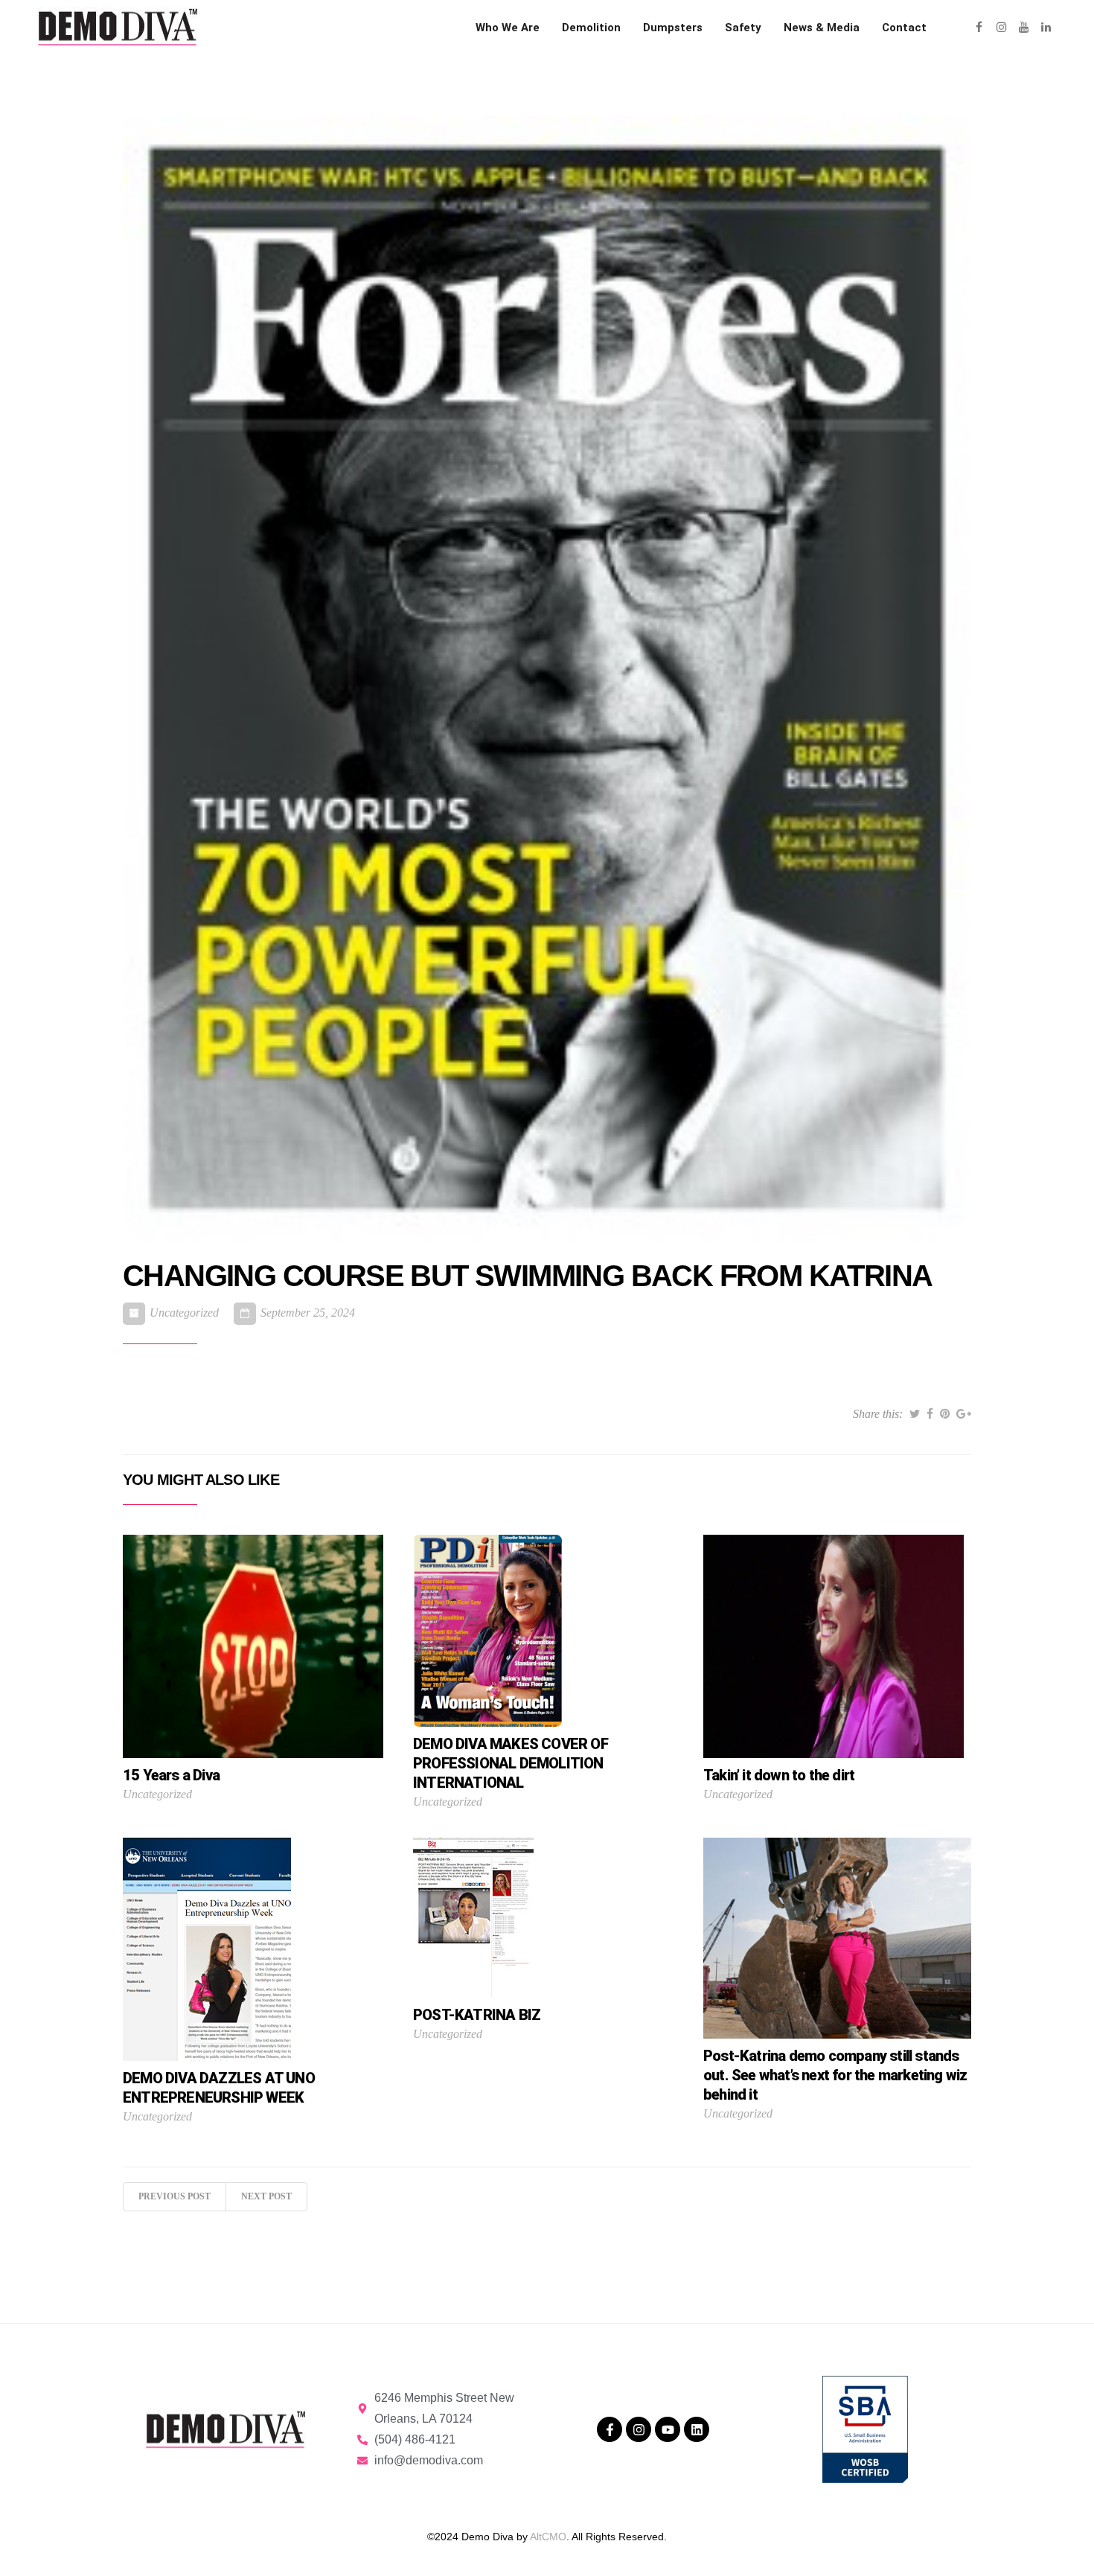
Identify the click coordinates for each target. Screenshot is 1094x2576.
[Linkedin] (697, 2429)
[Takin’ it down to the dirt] (834, 1646)
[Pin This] (945, 1414)
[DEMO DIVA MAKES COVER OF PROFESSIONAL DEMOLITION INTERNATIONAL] (487, 1630)
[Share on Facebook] (930, 1414)
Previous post (175, 2196)
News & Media (822, 28)
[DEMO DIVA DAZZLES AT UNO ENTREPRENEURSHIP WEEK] (207, 1949)
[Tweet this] (915, 1414)
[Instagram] (639, 2429)
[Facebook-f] (610, 2429)
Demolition (591, 28)
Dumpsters (673, 28)
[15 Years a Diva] (253, 1646)
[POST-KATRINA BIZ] (473, 1917)
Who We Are (508, 28)
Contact (904, 28)
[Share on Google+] (964, 1414)
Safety (743, 28)
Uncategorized (184, 1313)
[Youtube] (668, 2429)
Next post (266, 2196)
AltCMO (548, 2537)
